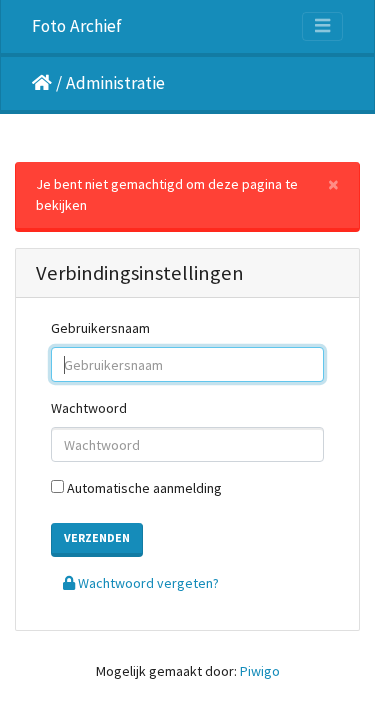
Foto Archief (77, 26)
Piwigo (260, 671)
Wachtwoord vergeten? (147, 583)
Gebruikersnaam (100, 328)
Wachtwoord (89, 408)
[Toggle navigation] (322, 26)
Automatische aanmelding (143, 488)
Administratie (115, 83)
